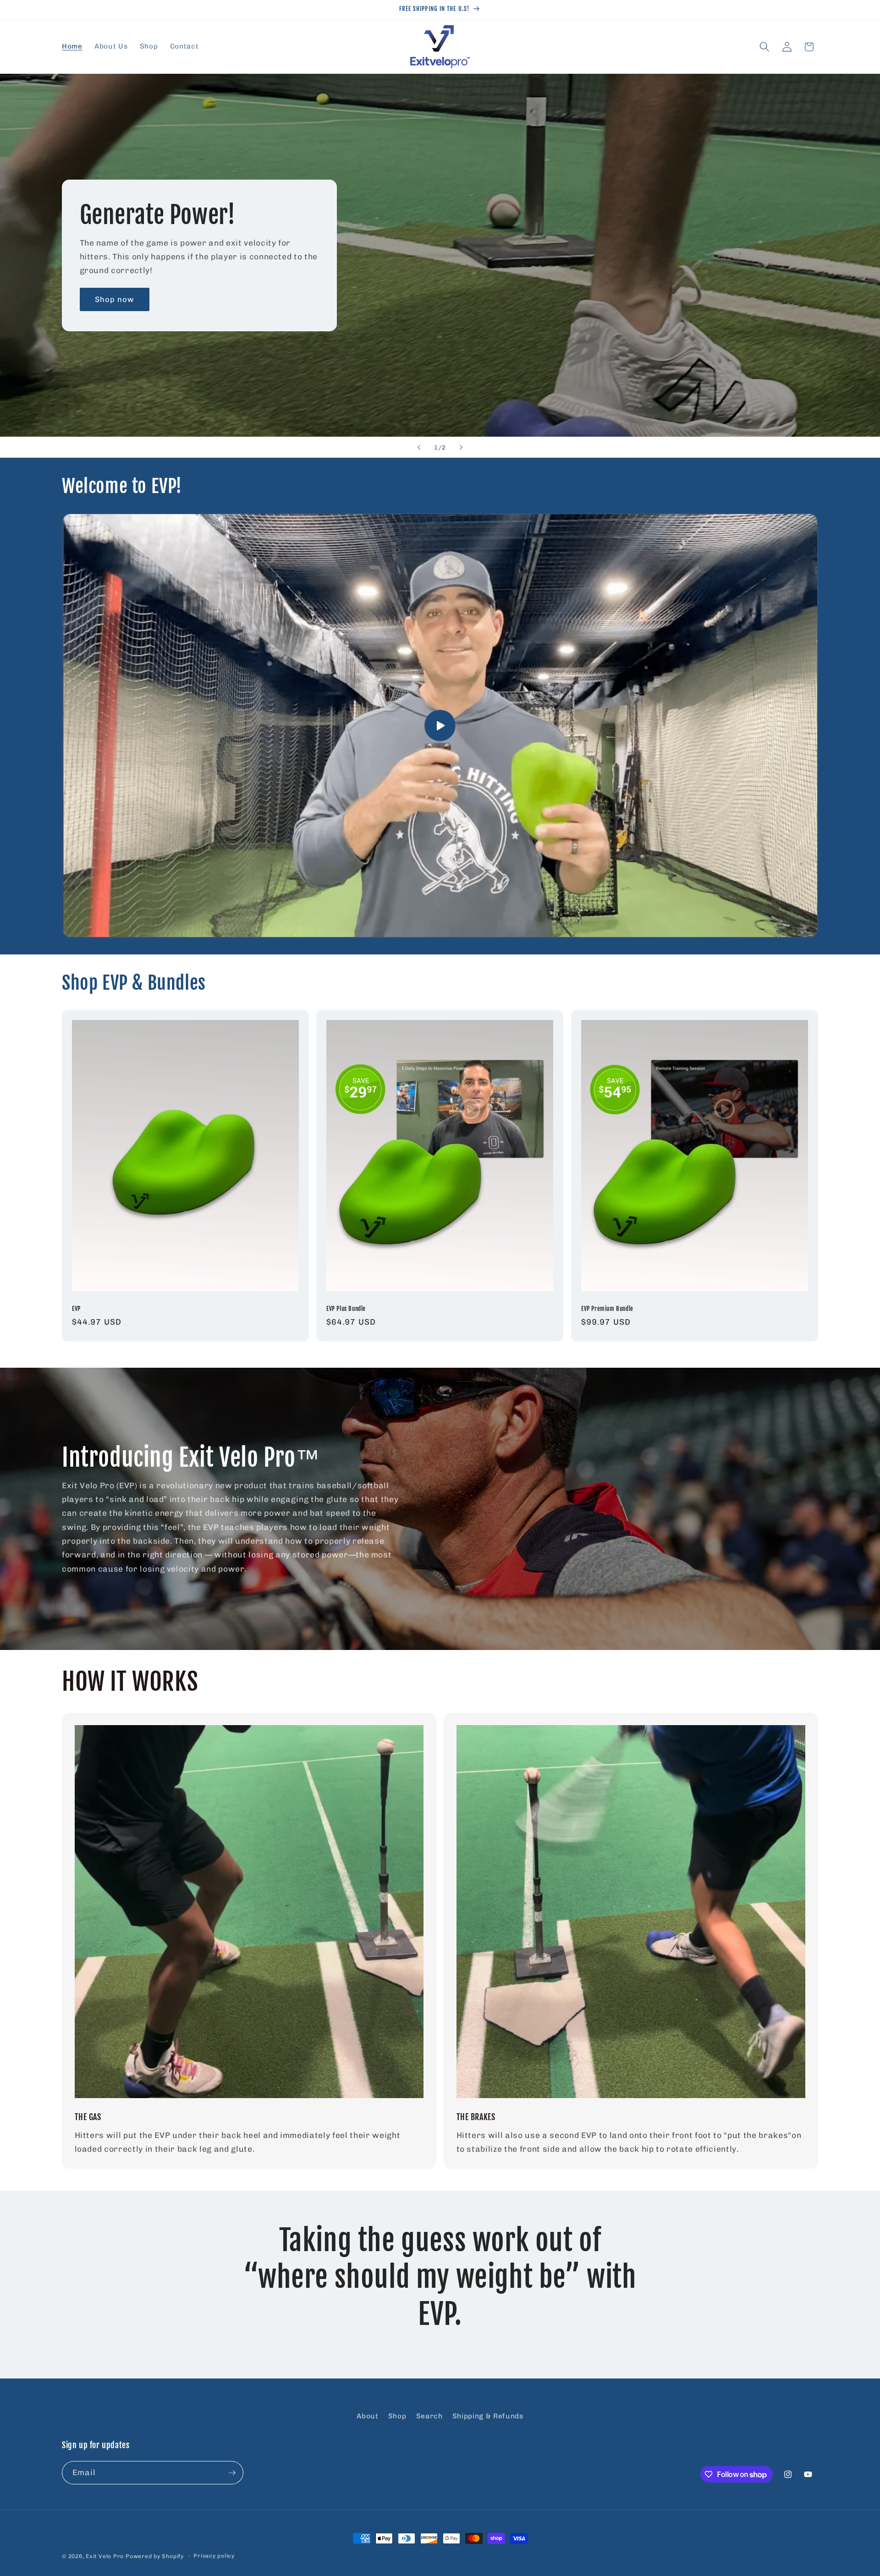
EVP (76, 1308)
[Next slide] (461, 447)
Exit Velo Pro (105, 2556)
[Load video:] (440, 725)
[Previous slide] (419, 447)
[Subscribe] (232, 2473)
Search (429, 2416)
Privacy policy (214, 2556)
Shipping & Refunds (488, 2416)
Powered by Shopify (155, 2556)
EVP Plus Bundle (346, 1308)
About (367, 2416)
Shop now (115, 299)
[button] (764, 47)
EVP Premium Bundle (607, 1308)
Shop (397, 2416)
